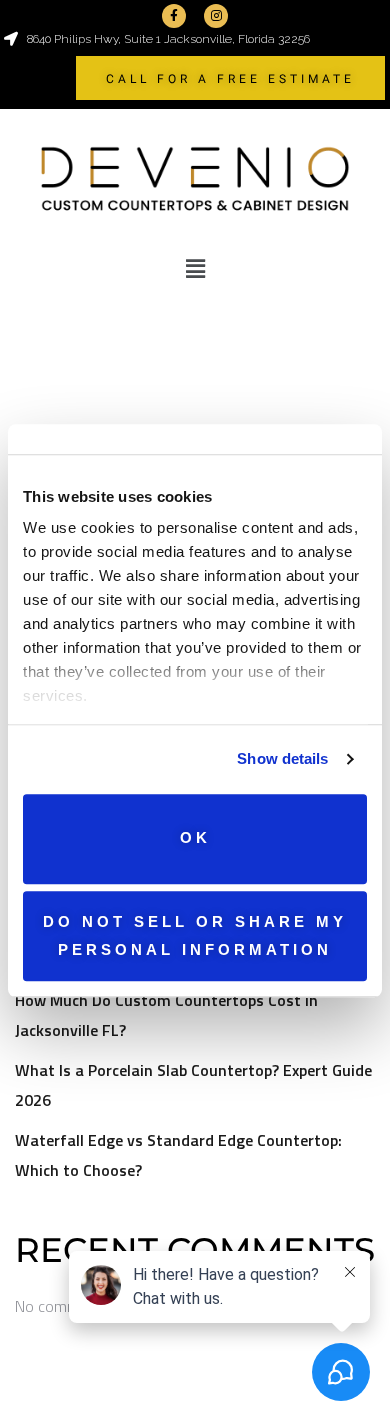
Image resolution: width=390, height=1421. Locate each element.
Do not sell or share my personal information (195, 935)
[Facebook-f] (174, 16)
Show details (282, 758)
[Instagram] (216, 16)
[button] (195, 270)
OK (195, 838)
